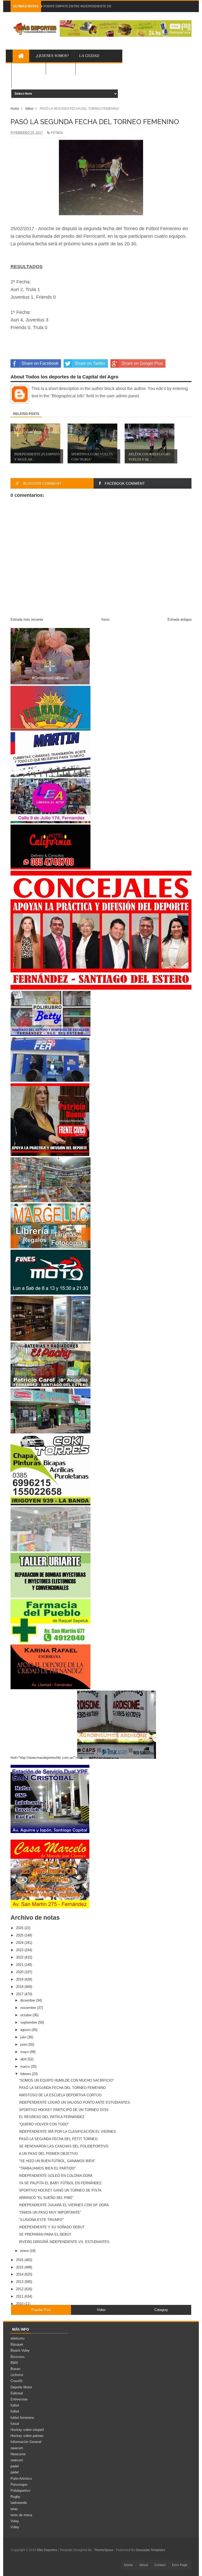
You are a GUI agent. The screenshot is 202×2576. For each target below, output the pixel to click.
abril (24, 2059)
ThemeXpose (104, 2550)
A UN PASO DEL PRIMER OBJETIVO (48, 2154)
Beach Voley (20, 2350)
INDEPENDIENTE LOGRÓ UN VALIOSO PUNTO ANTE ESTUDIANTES (74, 2102)
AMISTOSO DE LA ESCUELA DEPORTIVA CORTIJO (60, 2095)
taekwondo (19, 2503)
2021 (20, 1965)
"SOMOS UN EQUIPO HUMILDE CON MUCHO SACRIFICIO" (66, 2080)
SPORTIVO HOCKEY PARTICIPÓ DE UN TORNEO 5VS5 (64, 2110)
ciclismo (17, 2375)
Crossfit (16, 2381)
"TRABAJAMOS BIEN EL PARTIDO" (47, 2168)
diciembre (28, 2000)
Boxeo (15, 2369)
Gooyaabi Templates (150, 2550)
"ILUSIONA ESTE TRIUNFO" (41, 2220)
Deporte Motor (21, 2387)
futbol (15, 2405)
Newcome (18, 2454)
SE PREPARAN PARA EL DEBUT (45, 2234)
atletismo (17, 2338)
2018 (20, 1987)
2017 (20, 1994)
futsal (15, 2424)
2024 (20, 1943)
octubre (26, 2015)
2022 (20, 1957)
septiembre (29, 2022)
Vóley (15, 2527)
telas (14, 2509)
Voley (15, 2521)
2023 (20, 1950)
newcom (17, 2448)
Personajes (19, 2485)
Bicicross (18, 2357)
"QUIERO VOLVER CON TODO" (44, 2124)
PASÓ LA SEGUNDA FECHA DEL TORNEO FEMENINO (62, 2088)
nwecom (17, 2460)
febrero (26, 2074)
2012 (20, 2289)
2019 (20, 1979)
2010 (20, 2304)
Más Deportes (47, 2550)
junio (24, 2044)
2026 (20, 1928)
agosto (26, 2030)
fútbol (15, 2411)
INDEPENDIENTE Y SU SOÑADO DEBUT (52, 2227)
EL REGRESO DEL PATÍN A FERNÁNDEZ (52, 2117)
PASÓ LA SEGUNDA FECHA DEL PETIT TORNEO (58, 2139)
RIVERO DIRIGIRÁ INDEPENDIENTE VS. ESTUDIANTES (64, 2242)
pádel (15, 2472)
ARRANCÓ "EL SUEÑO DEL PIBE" (46, 2198)
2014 (20, 2274)
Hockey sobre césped (27, 2430)
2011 (20, 2296)
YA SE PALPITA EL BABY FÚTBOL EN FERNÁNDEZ (60, 2183)
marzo (26, 2066)
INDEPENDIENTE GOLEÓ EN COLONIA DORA (56, 2176)
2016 (20, 2260)
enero (25, 2251)
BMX (14, 2363)
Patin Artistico (21, 2479)
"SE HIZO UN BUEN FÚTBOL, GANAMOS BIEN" (57, 2161)
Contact (160, 2565)
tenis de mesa (21, 2515)
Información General (26, 2442)
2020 (20, 1972)
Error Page (180, 2565)
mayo (25, 2052)
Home (128, 2565)
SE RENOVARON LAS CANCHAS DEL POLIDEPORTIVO (64, 2146)
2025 (20, 1935)
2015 (20, 2267)
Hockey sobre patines (27, 2436)
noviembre (29, 2008)
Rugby (15, 2497)
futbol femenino (22, 2418)
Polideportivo (20, 2491)
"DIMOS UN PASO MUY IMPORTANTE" (50, 2212)
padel (15, 2466)
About (144, 2565)
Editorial (17, 2393)
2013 (20, 2282)
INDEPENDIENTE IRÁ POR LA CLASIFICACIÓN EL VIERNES (67, 2132)
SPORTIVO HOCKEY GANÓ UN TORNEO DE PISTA (60, 2190)
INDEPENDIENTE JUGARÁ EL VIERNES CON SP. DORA (64, 2205)
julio (24, 2037)
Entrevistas (19, 2399)
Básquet (17, 2344)
